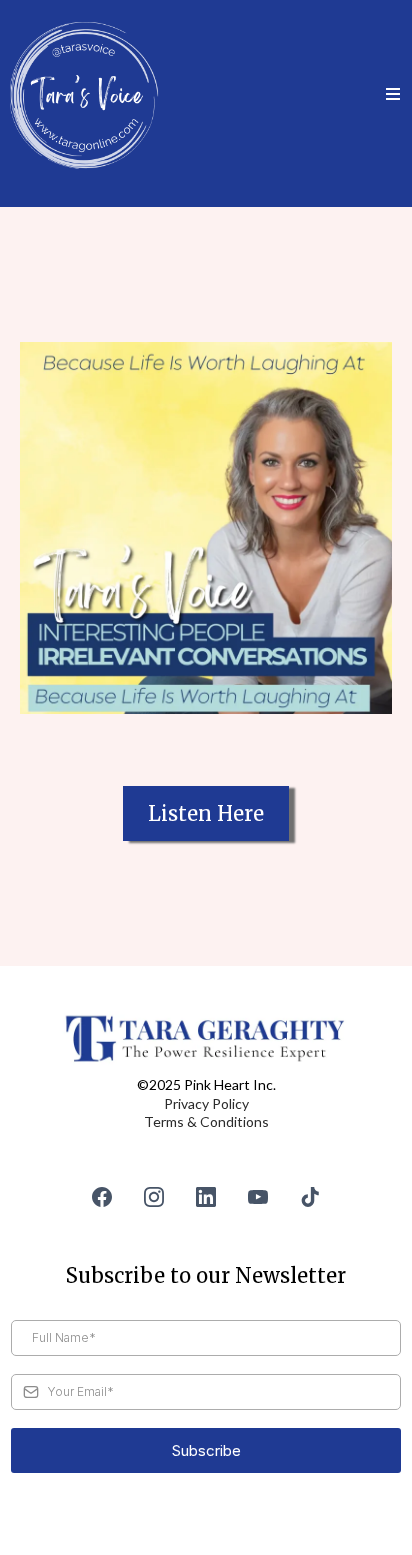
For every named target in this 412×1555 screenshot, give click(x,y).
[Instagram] (154, 1197)
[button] (394, 94)
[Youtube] (258, 1197)
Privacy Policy (206, 1103)
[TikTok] (310, 1197)
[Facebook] (102, 1197)
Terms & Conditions (206, 1121)
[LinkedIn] (206, 1197)
